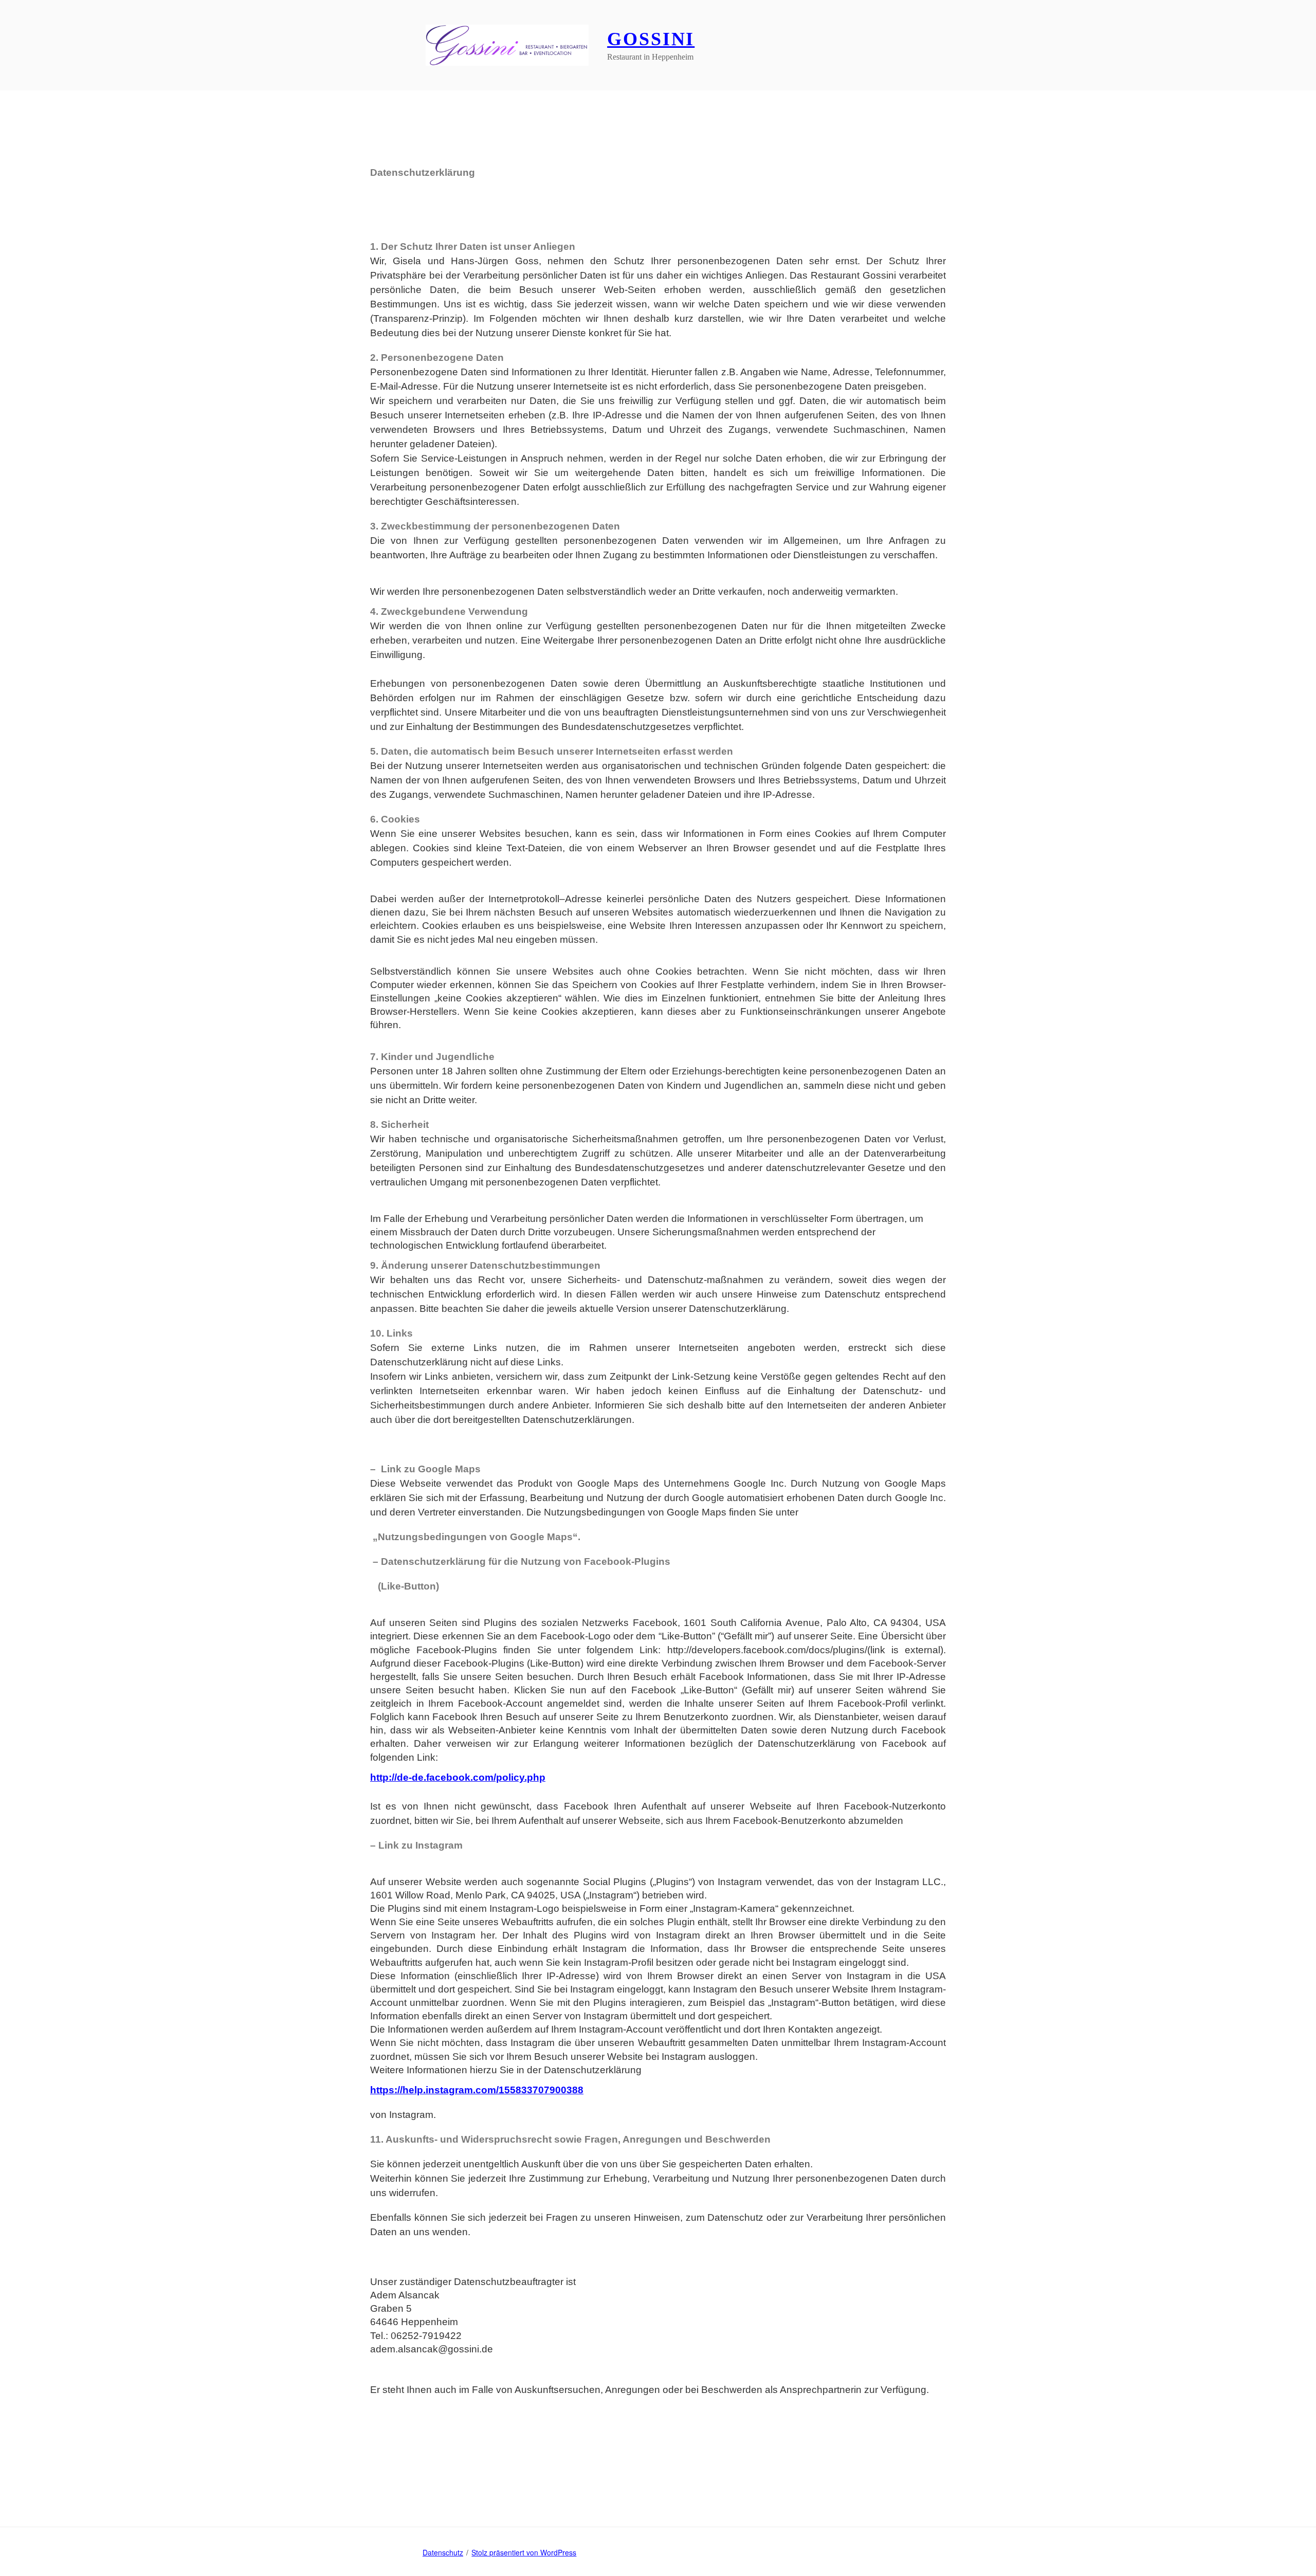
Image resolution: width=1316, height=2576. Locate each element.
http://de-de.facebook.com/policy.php (458, 1777)
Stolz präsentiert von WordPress (524, 2552)
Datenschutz (443, 2552)
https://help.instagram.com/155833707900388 (477, 2090)
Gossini (651, 39)
